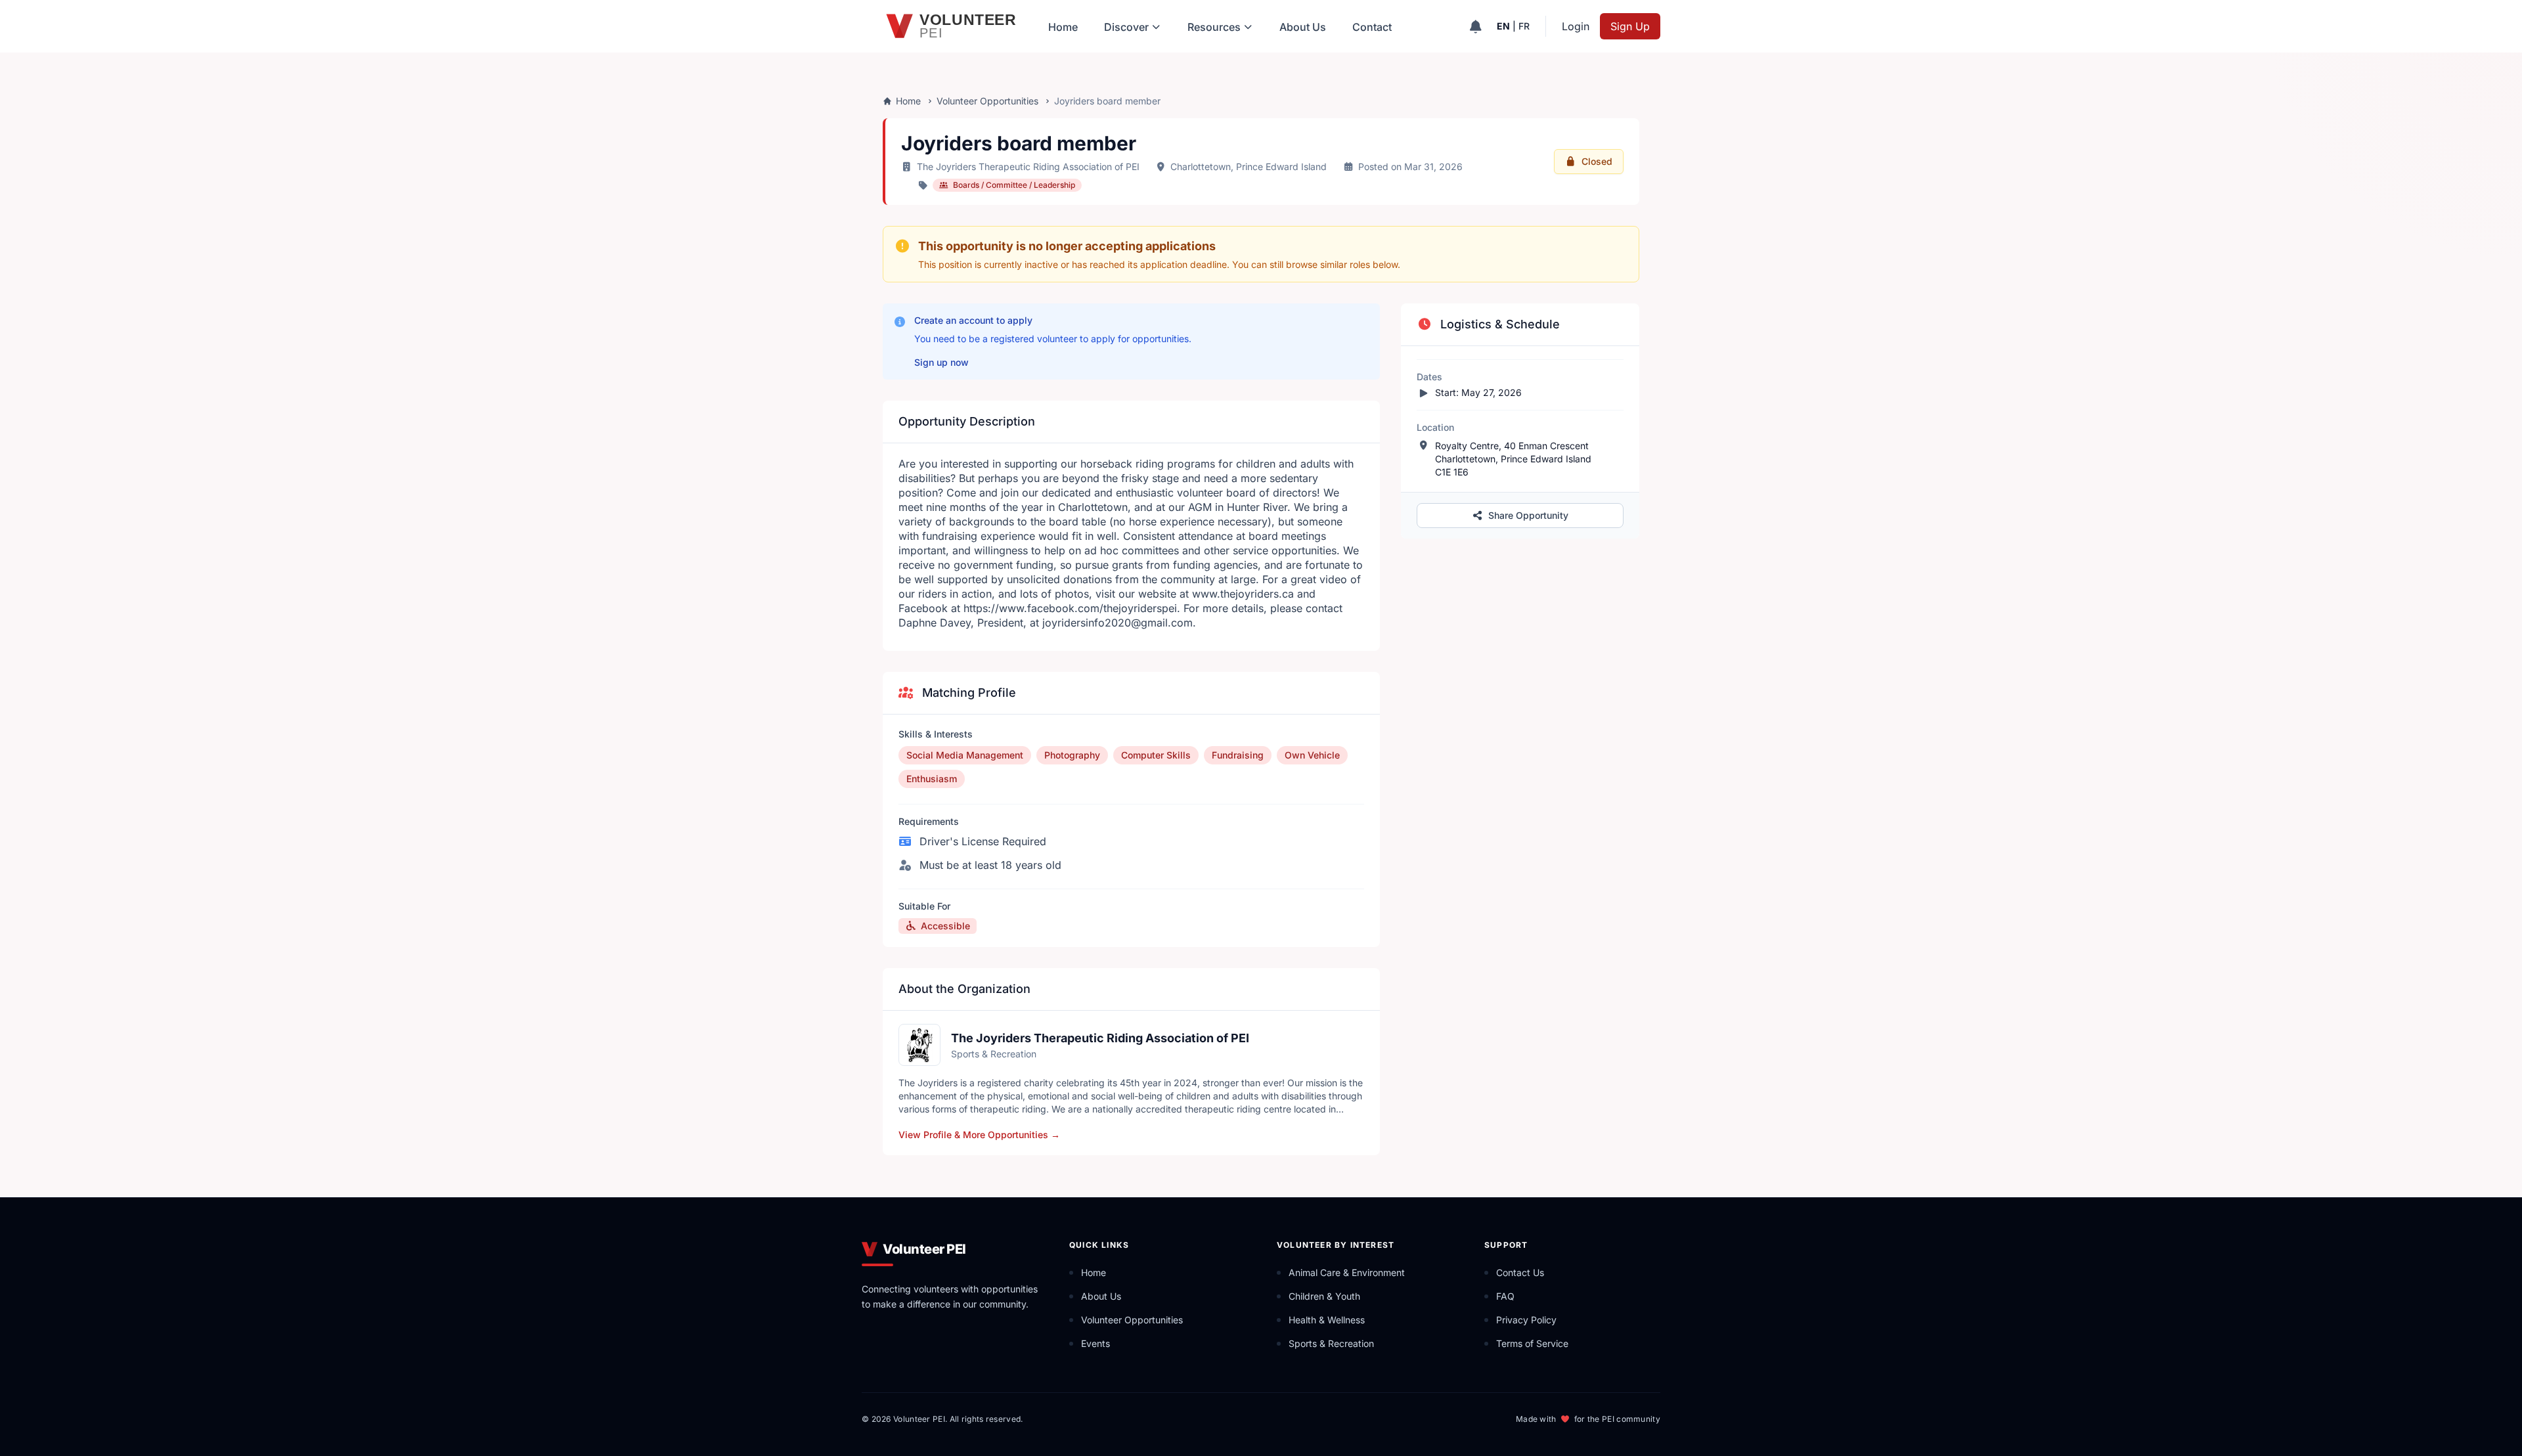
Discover (1126, 27)
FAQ (1505, 1296)
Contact (1372, 27)
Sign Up (1630, 26)
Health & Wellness (1327, 1320)
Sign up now (941, 362)
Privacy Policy (1526, 1320)
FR (1524, 26)
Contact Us (1520, 1272)
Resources (1214, 27)
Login (1576, 26)
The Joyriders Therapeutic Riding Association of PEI (1028, 166)
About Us (1303, 27)
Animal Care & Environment (1347, 1272)
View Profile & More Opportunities (979, 1135)
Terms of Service (1532, 1343)
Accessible (945, 926)
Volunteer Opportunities (987, 101)
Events (1095, 1343)
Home (1063, 27)
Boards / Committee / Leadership (1014, 185)
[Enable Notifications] (1475, 26)
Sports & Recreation (1331, 1343)
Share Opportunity (1528, 515)
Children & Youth (1324, 1296)
